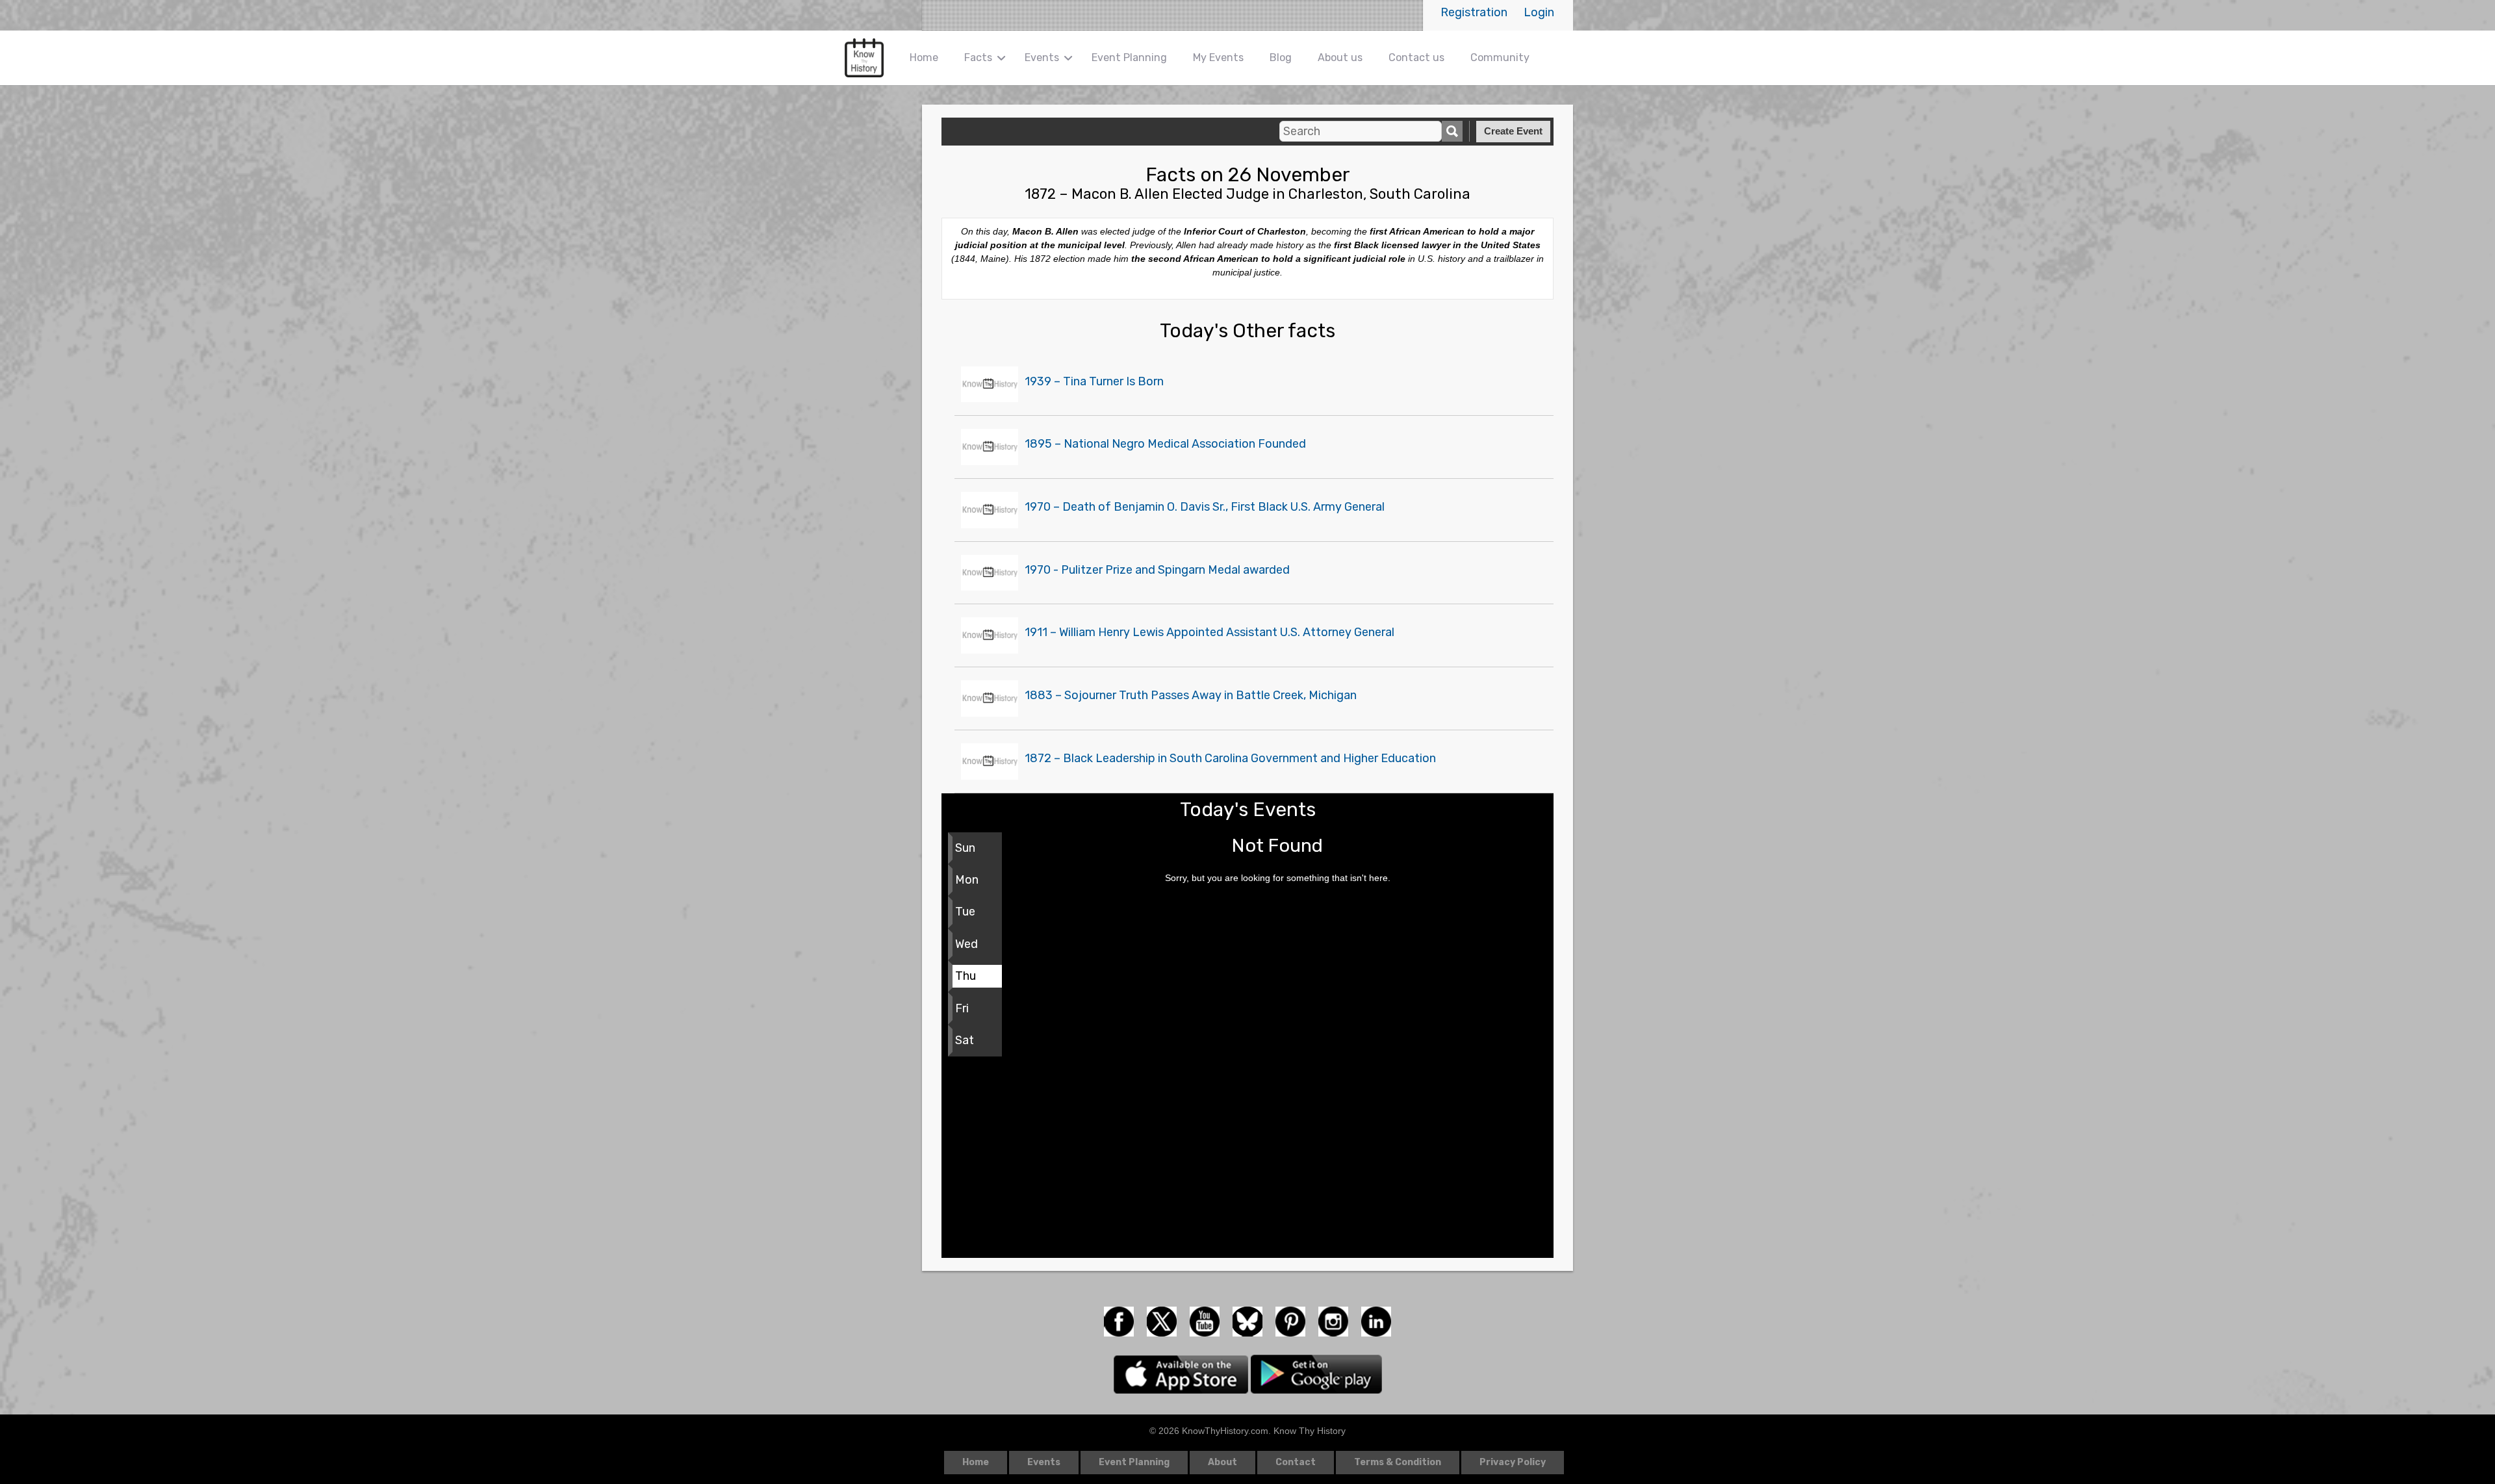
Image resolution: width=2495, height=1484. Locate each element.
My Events (1218, 58)
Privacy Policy (1513, 1462)
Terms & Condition (1398, 1462)
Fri (962, 1008)
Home (924, 58)
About (1222, 1462)
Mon (967, 880)
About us (1340, 58)
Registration (1474, 12)
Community (1500, 58)
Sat (965, 1040)
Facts (978, 58)
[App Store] (1182, 1374)
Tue (965, 912)
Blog (1281, 58)
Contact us (1416, 58)
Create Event (1513, 131)
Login (1539, 12)
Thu (966, 976)
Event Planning (1129, 58)
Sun (965, 848)
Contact (1296, 1462)
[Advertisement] (1247, 1160)
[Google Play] (1316, 1374)
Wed (966, 944)
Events (1042, 58)
